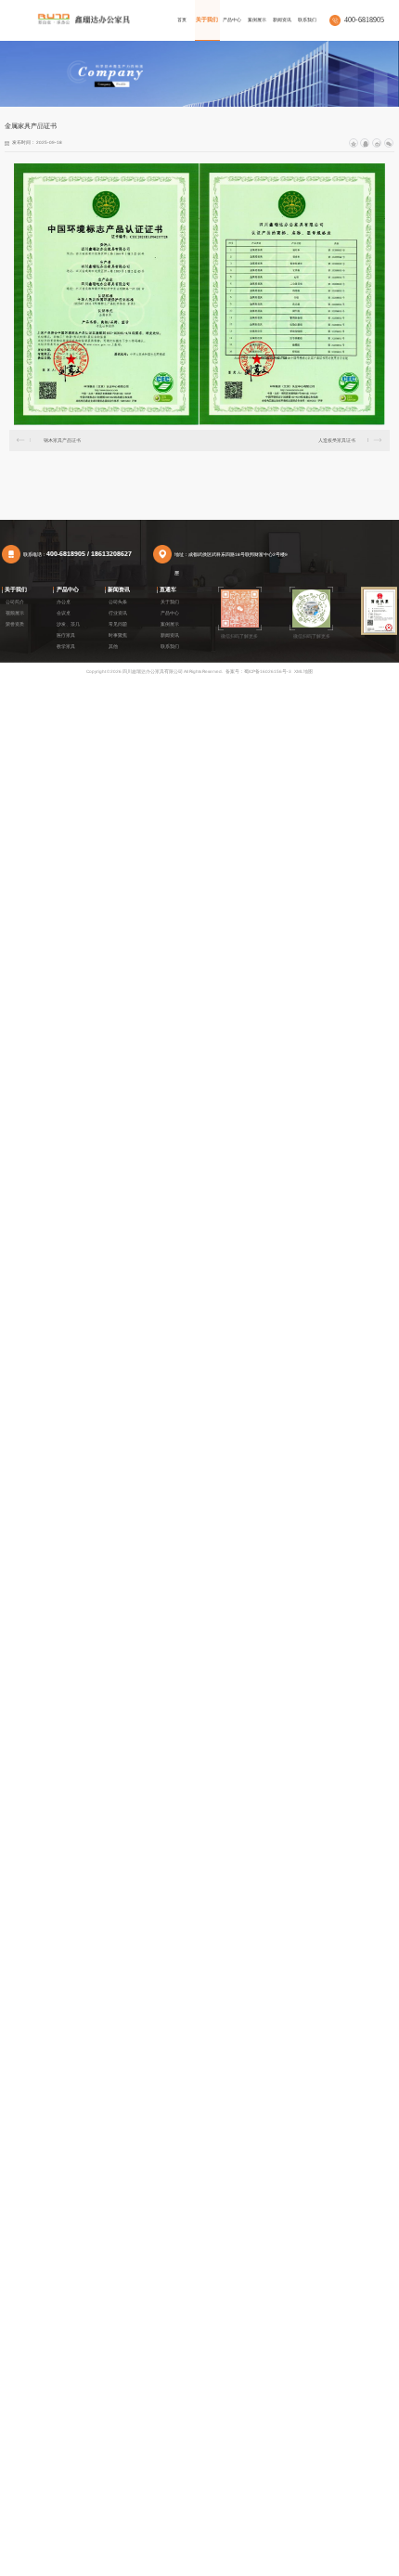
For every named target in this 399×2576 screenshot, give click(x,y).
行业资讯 (118, 613)
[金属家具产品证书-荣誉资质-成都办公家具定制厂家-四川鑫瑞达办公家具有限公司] (83, 19)
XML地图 (303, 672)
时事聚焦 (118, 635)
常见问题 (118, 624)
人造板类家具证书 (337, 440)
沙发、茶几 (68, 624)
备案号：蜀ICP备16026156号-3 (258, 672)
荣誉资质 (15, 624)
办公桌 (64, 602)
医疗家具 (66, 635)
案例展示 (170, 624)
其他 (113, 647)
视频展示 (15, 613)
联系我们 (170, 647)
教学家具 (66, 647)
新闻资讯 (119, 589)
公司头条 (118, 602)
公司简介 (15, 602)
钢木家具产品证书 (62, 440)
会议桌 (64, 613)
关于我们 (16, 589)
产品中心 (68, 589)
